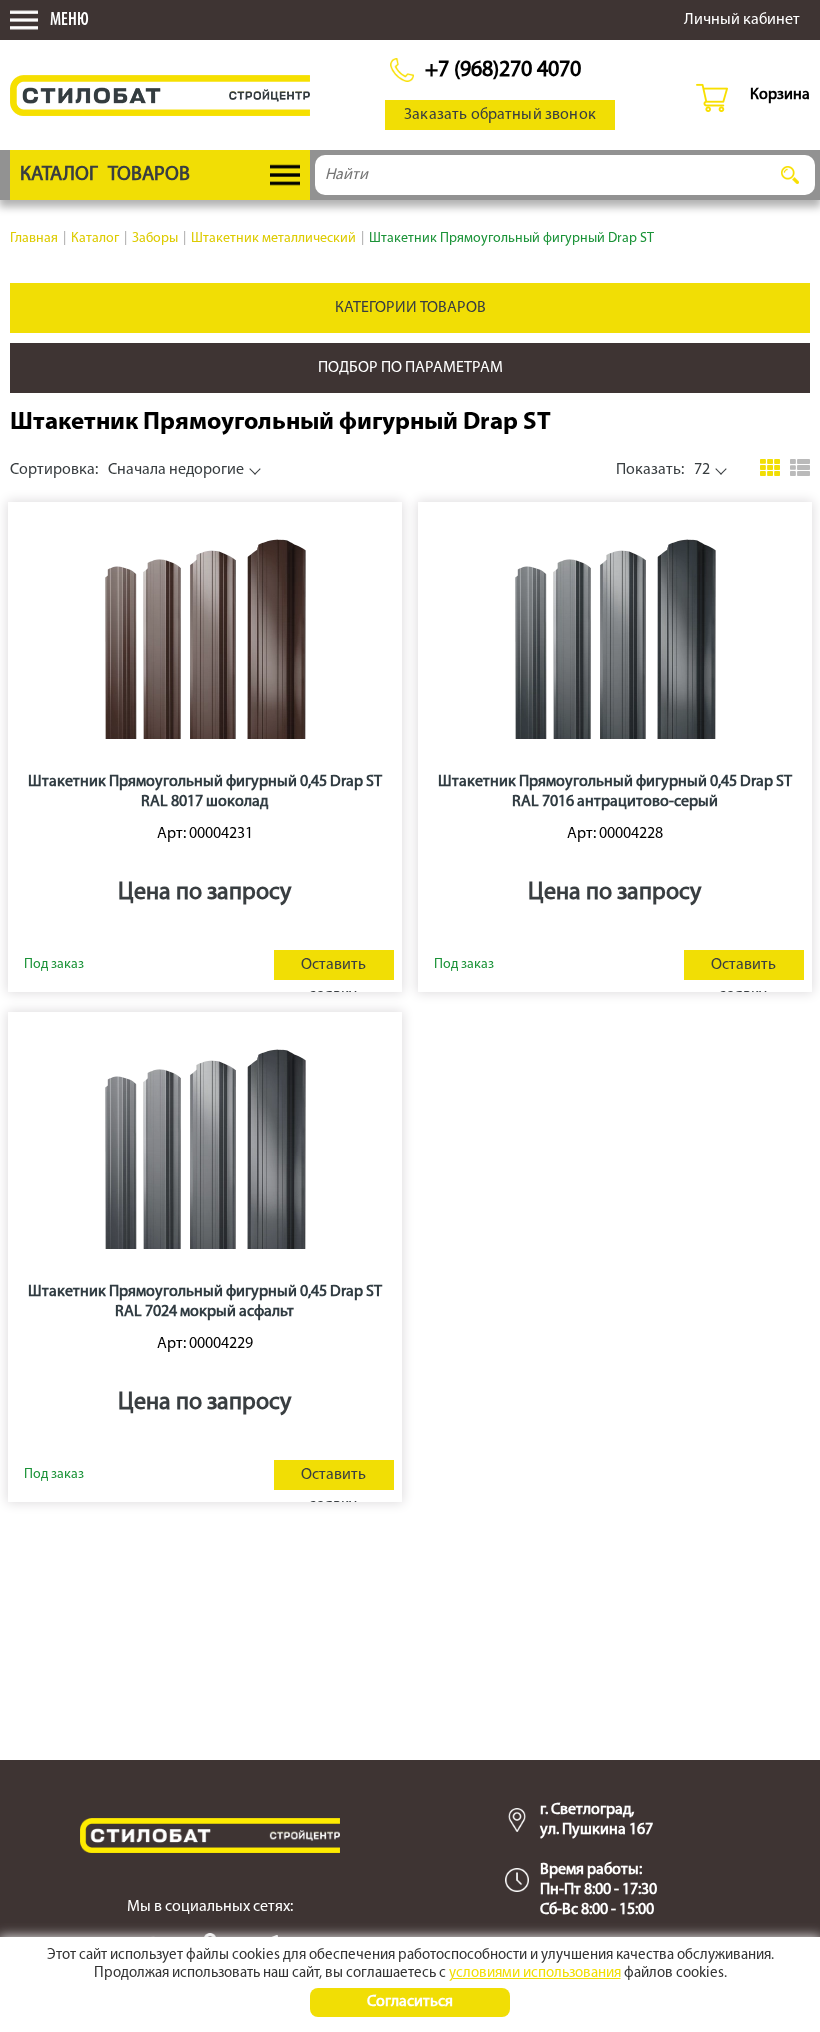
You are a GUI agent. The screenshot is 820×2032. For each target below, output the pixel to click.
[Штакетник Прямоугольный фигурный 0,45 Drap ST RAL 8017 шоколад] (205, 635)
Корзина (780, 95)
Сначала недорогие (127, 470)
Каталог (95, 238)
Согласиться (410, 2002)
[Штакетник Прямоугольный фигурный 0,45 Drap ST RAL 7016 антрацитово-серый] (615, 635)
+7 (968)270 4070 (503, 70)
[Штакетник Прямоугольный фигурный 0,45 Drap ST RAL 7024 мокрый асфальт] (205, 1145)
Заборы (155, 238)
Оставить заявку (333, 968)
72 (663, 470)
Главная (34, 238)
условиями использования (535, 1973)
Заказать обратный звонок (500, 115)
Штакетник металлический (273, 238)
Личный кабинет (742, 20)
